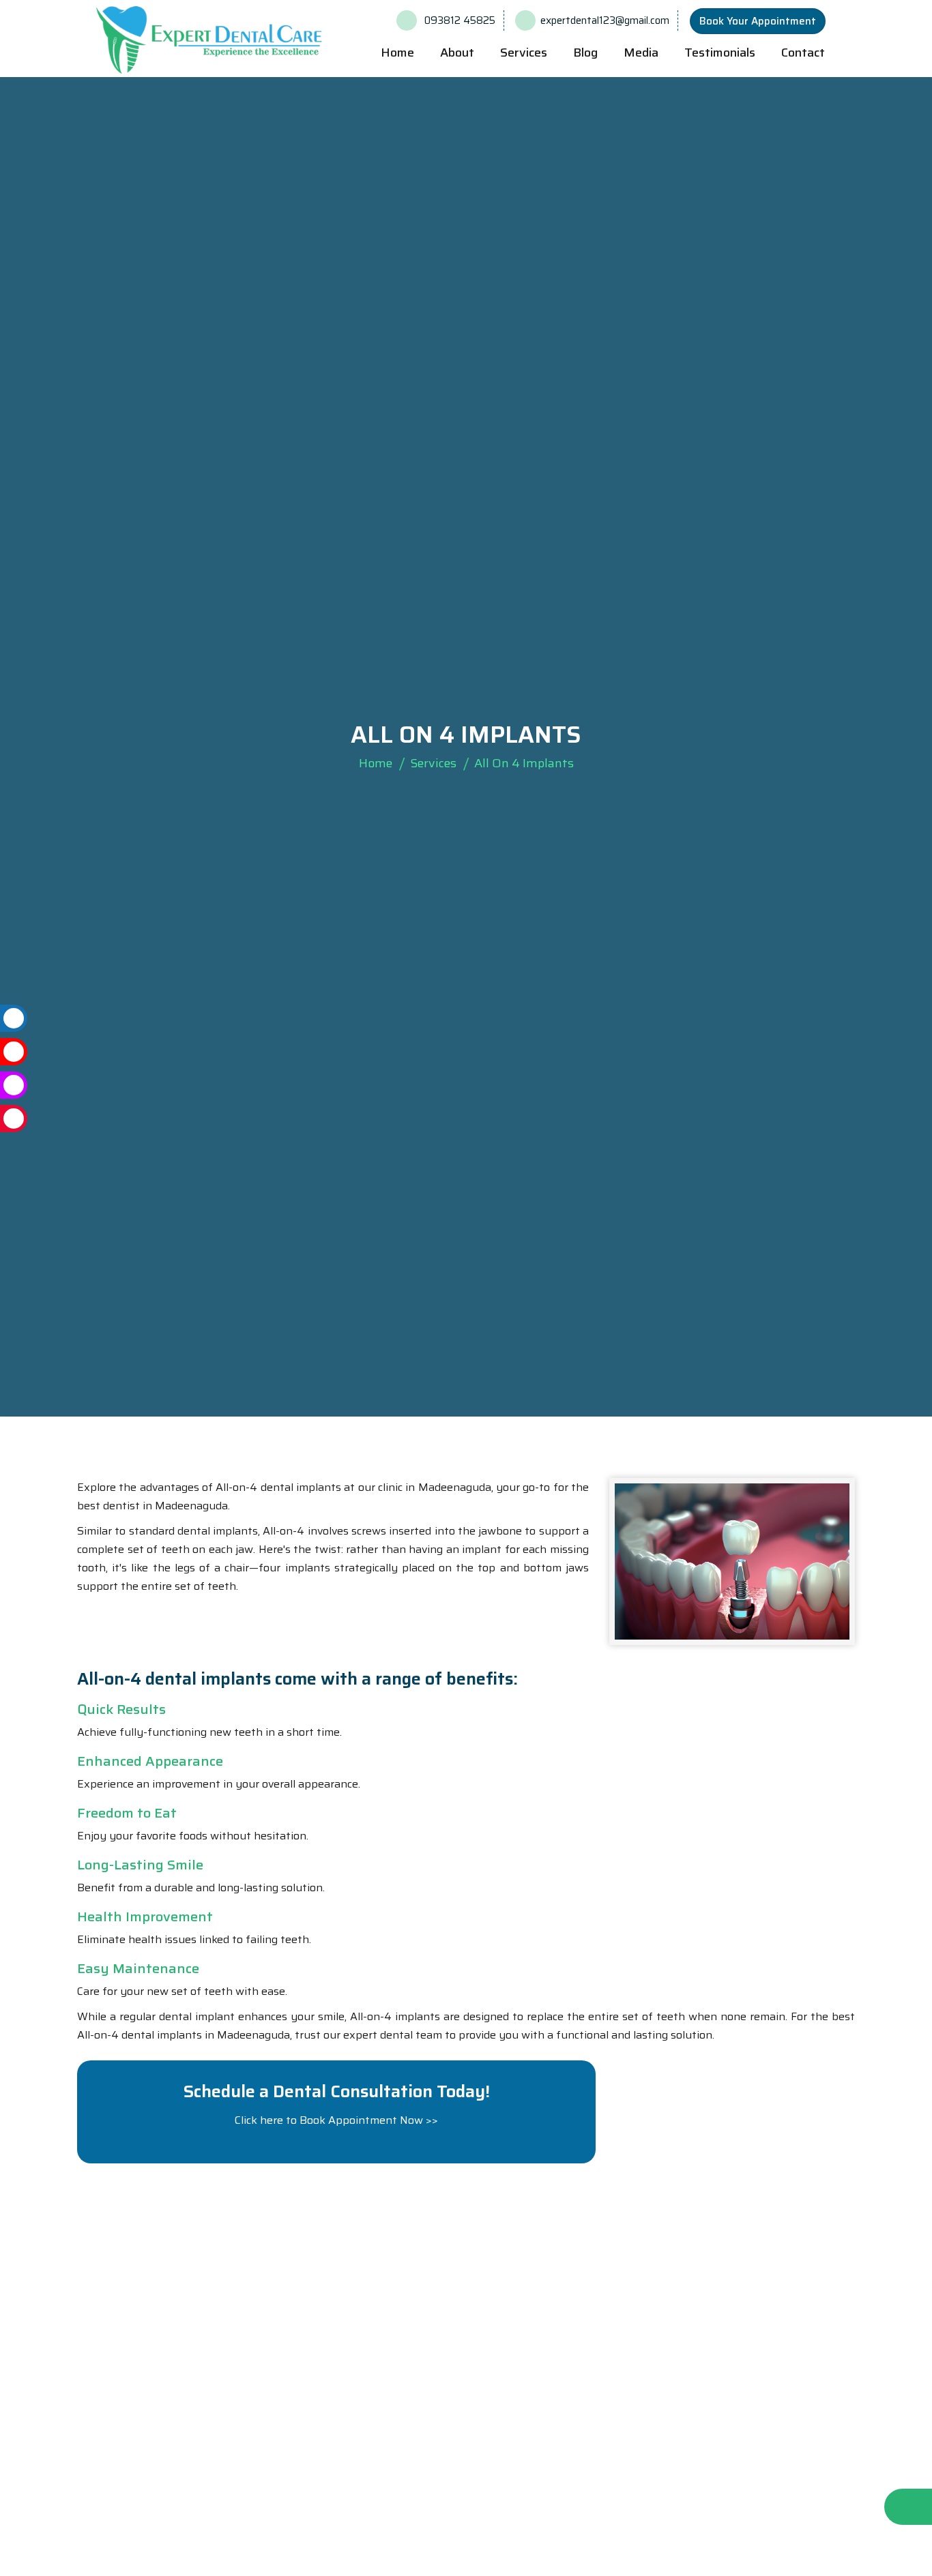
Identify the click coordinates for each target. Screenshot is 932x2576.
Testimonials (720, 53)
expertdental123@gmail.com (605, 20)
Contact (803, 53)
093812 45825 (458, 20)
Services (433, 763)
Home (397, 53)
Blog (585, 53)
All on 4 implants (524, 763)
